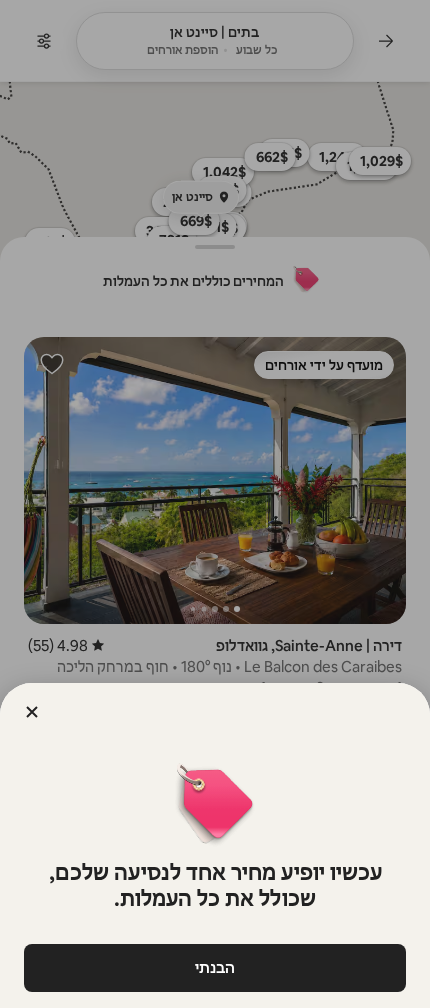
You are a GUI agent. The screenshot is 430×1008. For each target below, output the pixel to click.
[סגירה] (32, 712)
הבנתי (215, 967)
